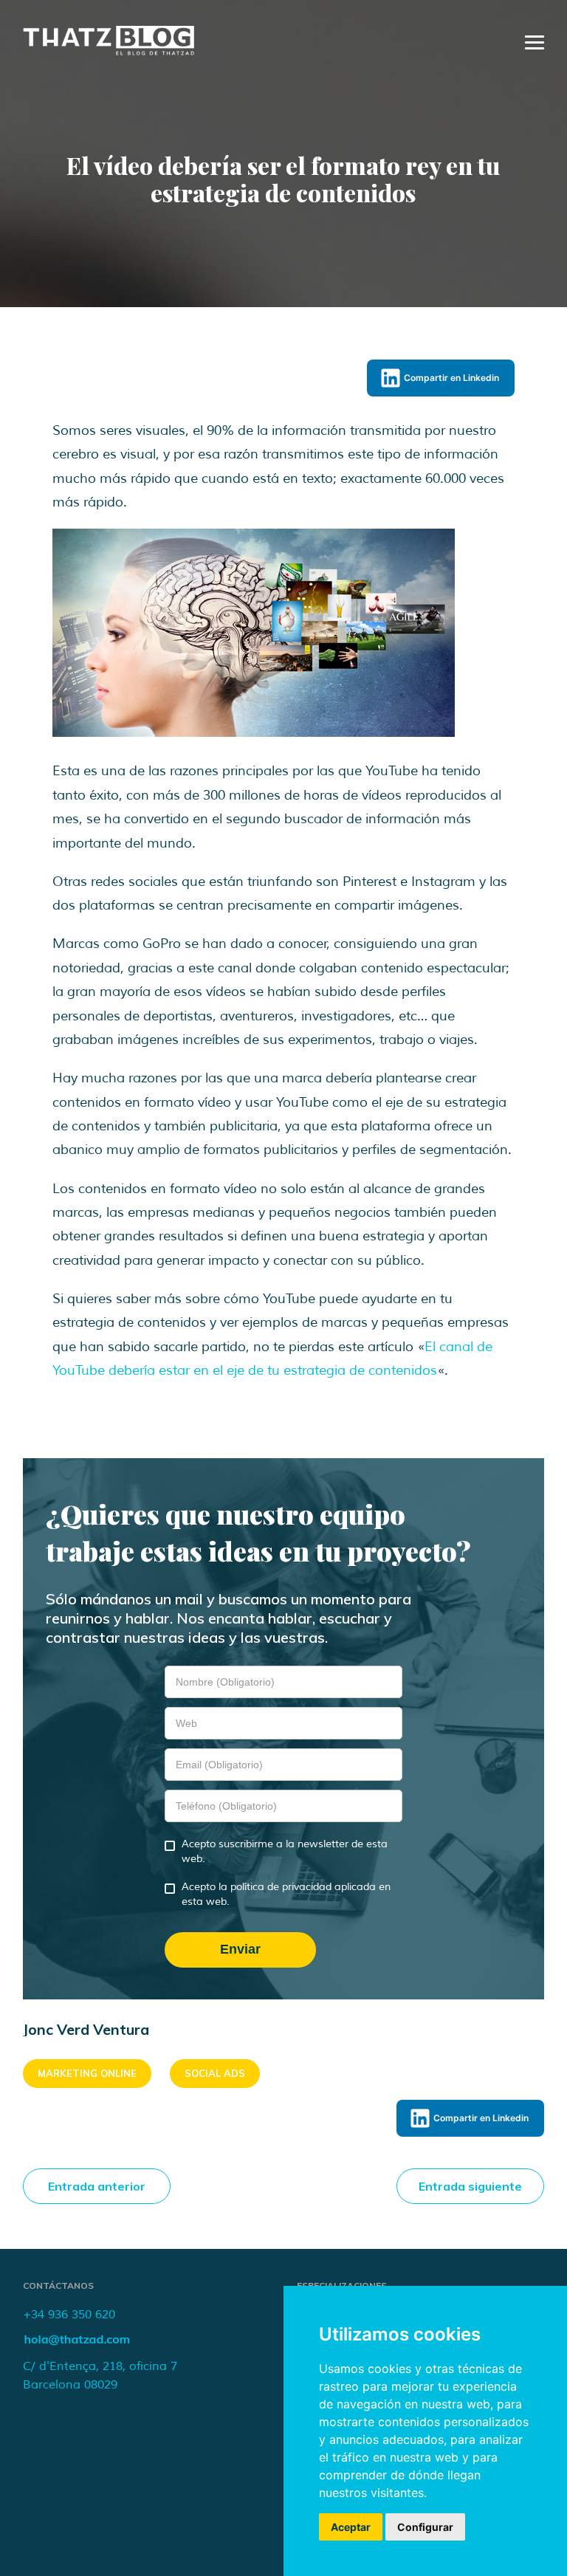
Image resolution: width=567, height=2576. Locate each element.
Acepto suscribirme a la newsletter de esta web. (285, 1851)
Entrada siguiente (470, 2186)
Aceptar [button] (351, 2527)
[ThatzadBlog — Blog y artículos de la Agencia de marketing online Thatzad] (109, 51)
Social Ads (215, 2073)
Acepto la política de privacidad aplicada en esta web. (286, 1894)
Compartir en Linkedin (451, 378)
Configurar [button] (425, 2527)
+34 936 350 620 (69, 2315)
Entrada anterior (97, 2186)
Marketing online (87, 2073)
